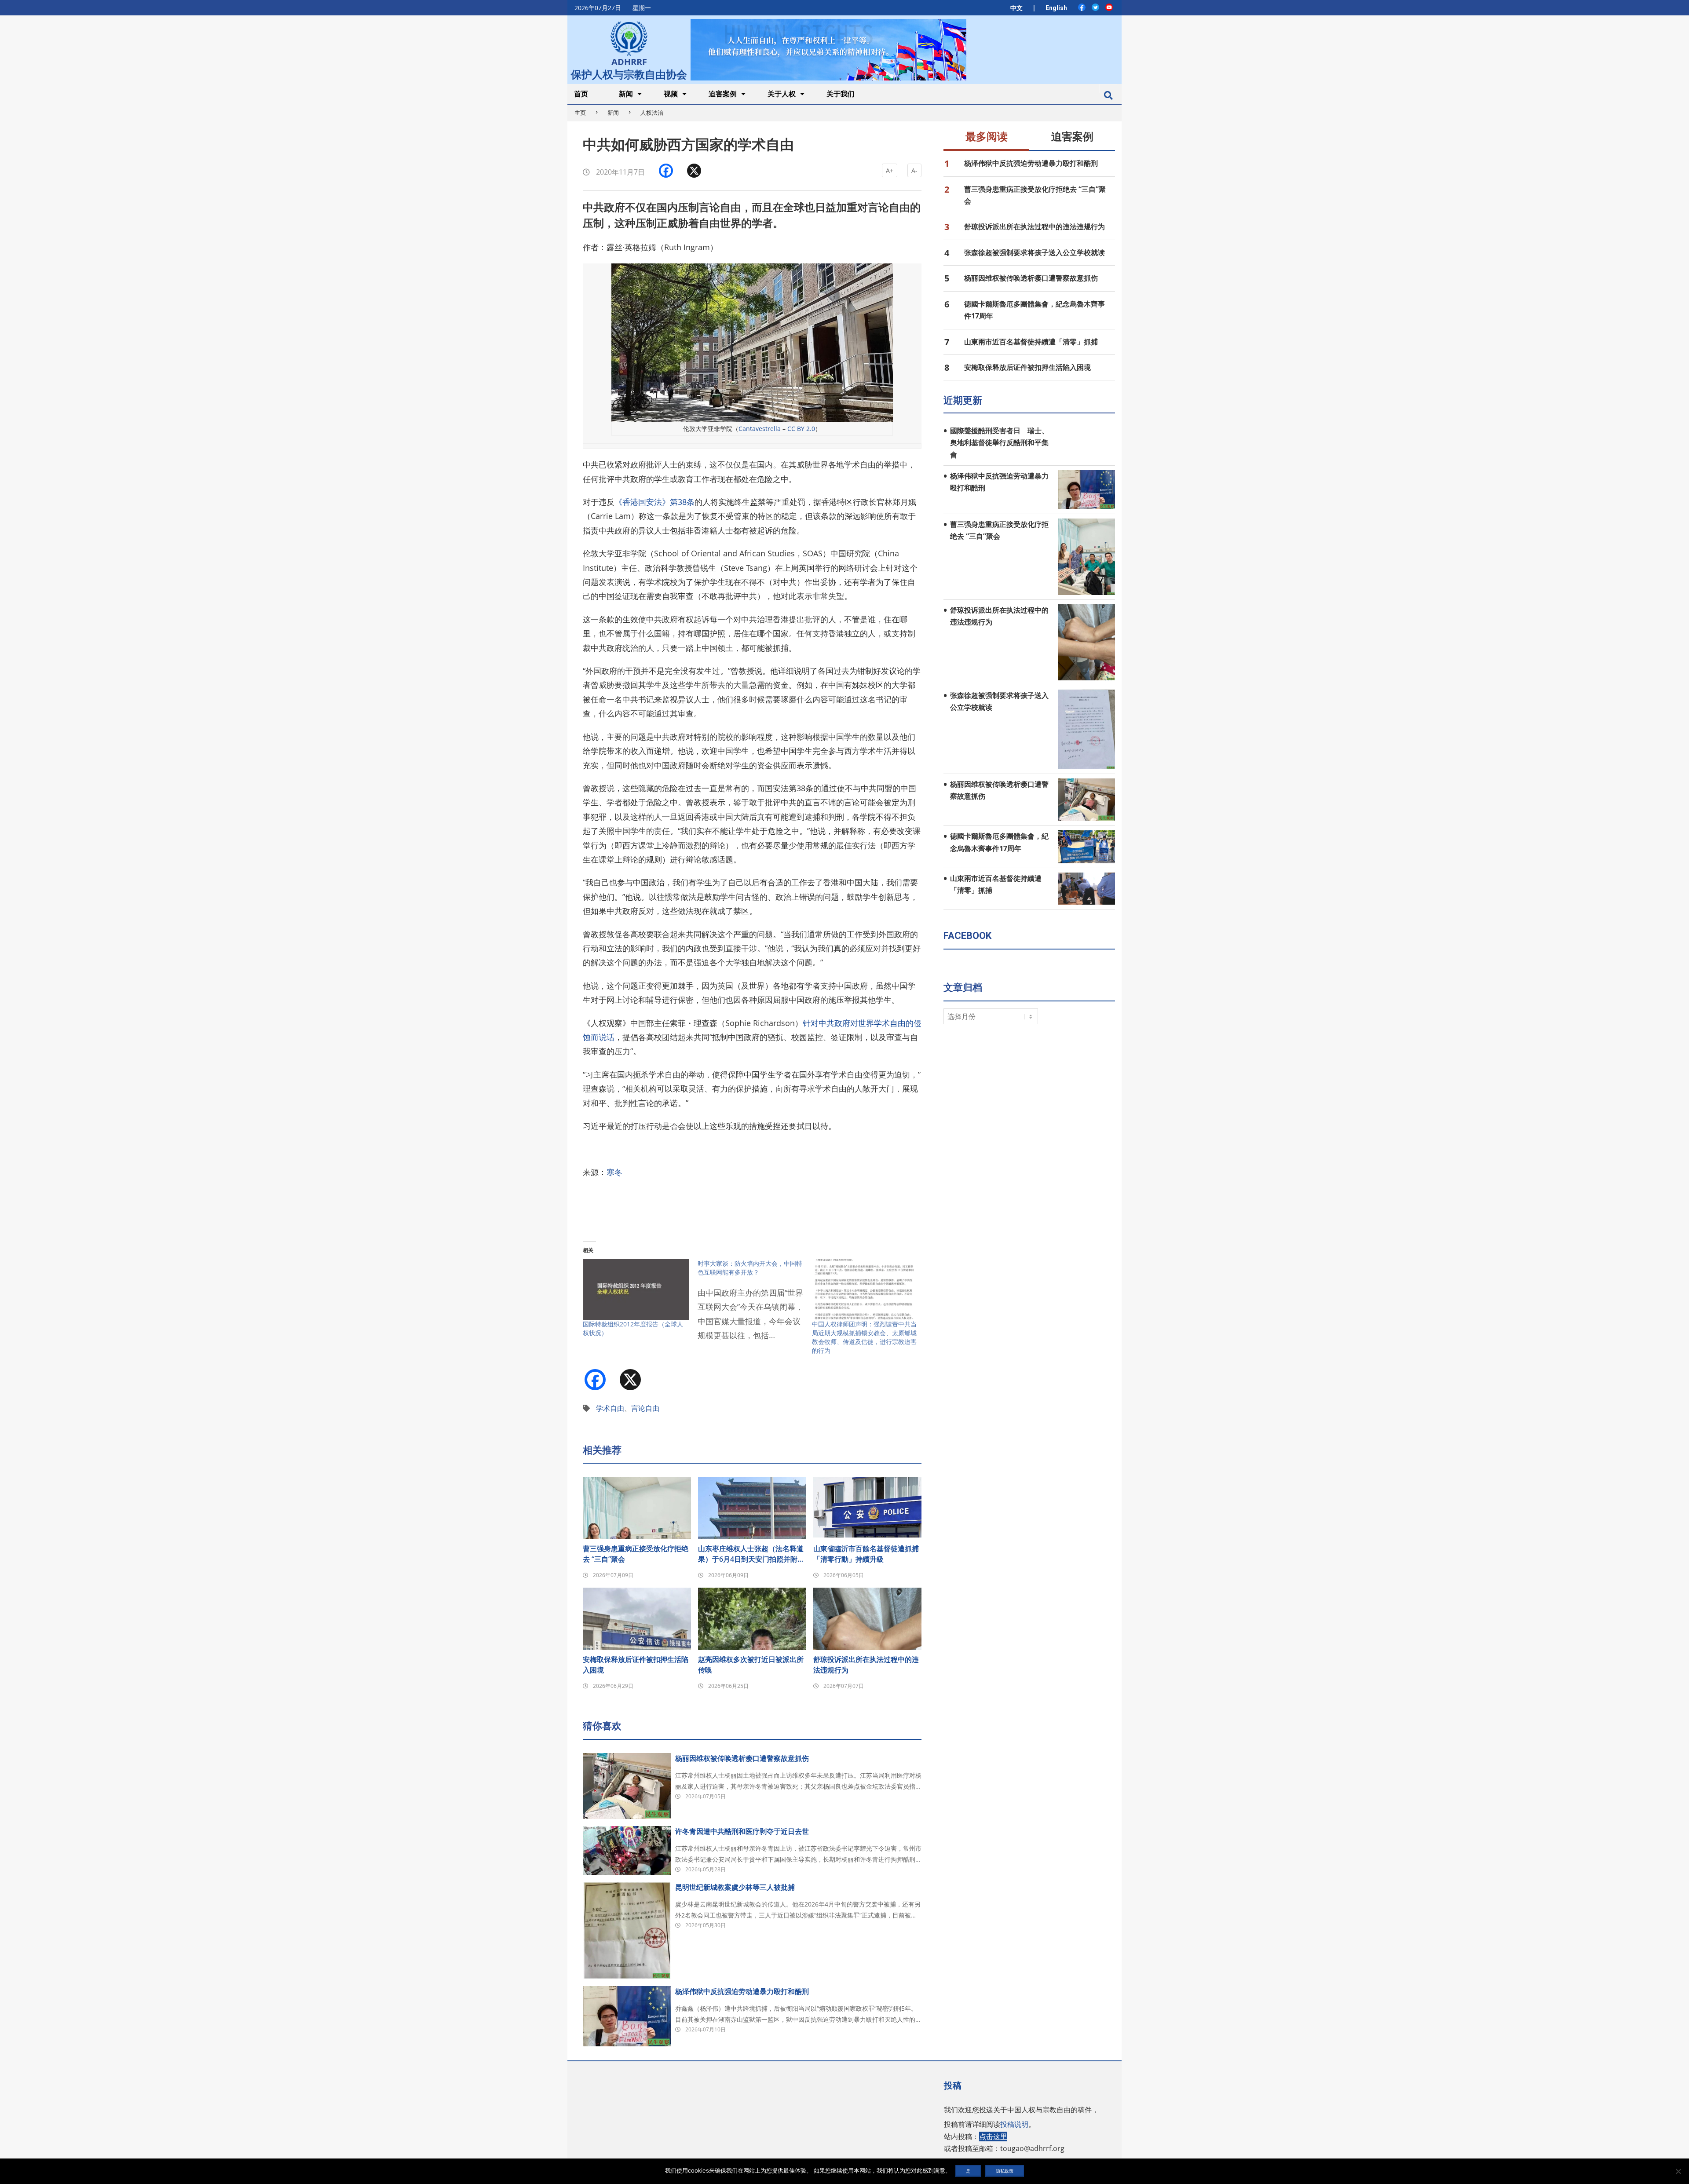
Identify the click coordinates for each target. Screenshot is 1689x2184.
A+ (890, 170)
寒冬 (614, 1172)
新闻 (613, 113)
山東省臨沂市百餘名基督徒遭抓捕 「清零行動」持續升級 (867, 1554)
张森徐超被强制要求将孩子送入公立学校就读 (1035, 252)
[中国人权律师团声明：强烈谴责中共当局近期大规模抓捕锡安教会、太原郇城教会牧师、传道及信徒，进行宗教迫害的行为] (865, 1289)
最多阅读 (987, 137)
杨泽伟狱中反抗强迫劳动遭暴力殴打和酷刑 (742, 1991)
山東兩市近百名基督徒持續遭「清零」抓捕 (1031, 342)
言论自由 (645, 1408)
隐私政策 (1005, 2171)
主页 (580, 113)
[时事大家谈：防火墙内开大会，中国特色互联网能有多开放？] (755, 1305)
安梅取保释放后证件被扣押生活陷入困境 (636, 1665)
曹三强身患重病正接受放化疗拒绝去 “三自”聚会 (636, 1554)
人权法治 (652, 113)
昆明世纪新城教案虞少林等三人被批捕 (735, 1887)
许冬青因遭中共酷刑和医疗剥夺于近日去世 (742, 1831)
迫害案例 (1072, 137)
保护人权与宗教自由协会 (629, 73)
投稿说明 (1014, 2124)
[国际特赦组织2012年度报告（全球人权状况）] (636, 1289)
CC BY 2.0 (801, 429)
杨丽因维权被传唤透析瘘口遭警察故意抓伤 (742, 1758)
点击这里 (993, 2137)
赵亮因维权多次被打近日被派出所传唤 (751, 1665)
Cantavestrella (760, 429)
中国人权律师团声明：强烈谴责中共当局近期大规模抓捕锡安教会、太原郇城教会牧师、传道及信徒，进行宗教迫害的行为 (864, 1337)
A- (914, 170)
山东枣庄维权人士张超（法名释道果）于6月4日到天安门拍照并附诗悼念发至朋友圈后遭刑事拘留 (751, 1554)
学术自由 (610, 1408)
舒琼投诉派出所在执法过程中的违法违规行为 (866, 1665)
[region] (828, 49)
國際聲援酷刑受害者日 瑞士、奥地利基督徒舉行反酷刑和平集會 (999, 443)
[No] (1678, 2171)
